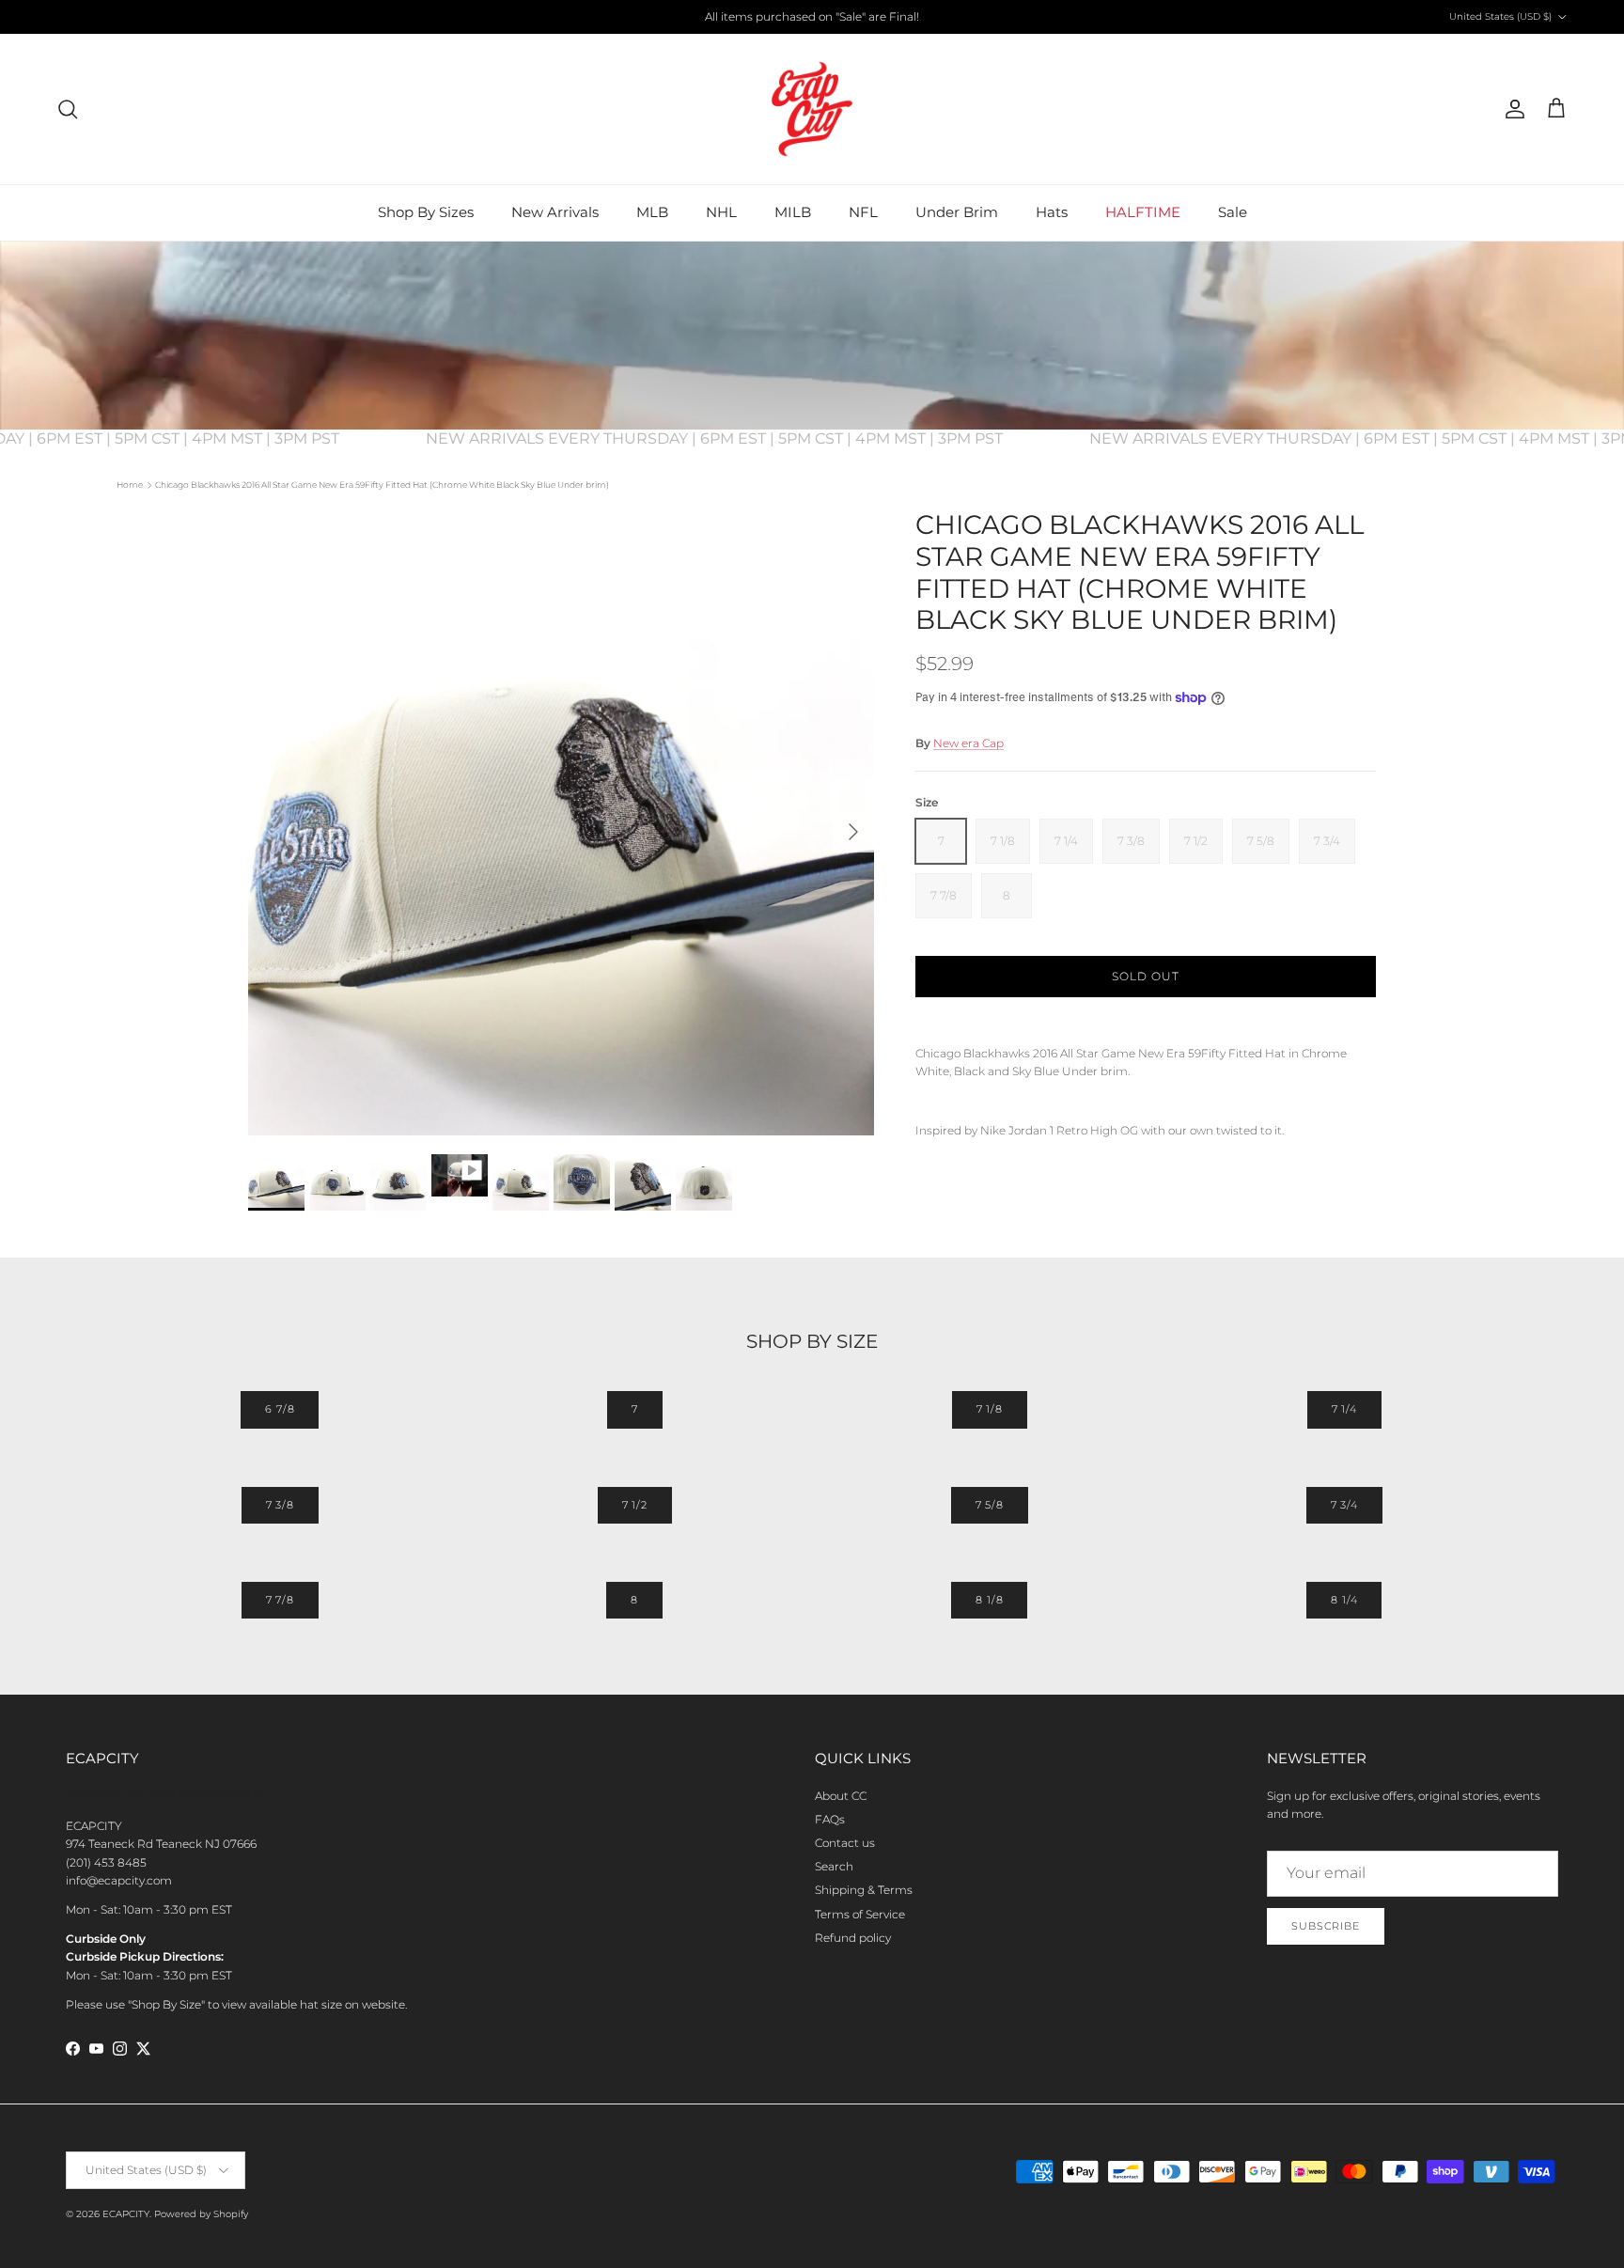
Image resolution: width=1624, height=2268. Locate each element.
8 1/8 (989, 1600)
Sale (1233, 212)
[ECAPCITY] (812, 109)
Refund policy (853, 1938)
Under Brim (957, 212)
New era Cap (968, 743)
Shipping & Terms (864, 1890)
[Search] (68, 109)
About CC (841, 1796)
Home (130, 485)
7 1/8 (990, 1409)
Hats (1052, 212)
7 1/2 (635, 1505)
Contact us (845, 1843)
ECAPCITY (126, 2214)
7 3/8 (280, 1505)
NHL (721, 212)
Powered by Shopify (201, 2214)
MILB (793, 212)
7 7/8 (280, 1600)
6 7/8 (280, 1409)
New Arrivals (555, 212)
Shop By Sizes (426, 212)
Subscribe (1326, 1926)
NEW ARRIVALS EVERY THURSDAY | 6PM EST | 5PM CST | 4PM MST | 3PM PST (742, 438)
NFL (863, 212)
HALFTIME (1143, 212)
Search (834, 1866)
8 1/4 (1344, 1600)
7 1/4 (1344, 1409)
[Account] (1511, 109)
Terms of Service (860, 1914)
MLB (652, 212)
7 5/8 (990, 1505)
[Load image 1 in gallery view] (561, 822)
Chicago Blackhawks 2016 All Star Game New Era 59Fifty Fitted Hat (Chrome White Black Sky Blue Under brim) (382, 485)
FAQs (830, 1819)
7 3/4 (1344, 1505)
